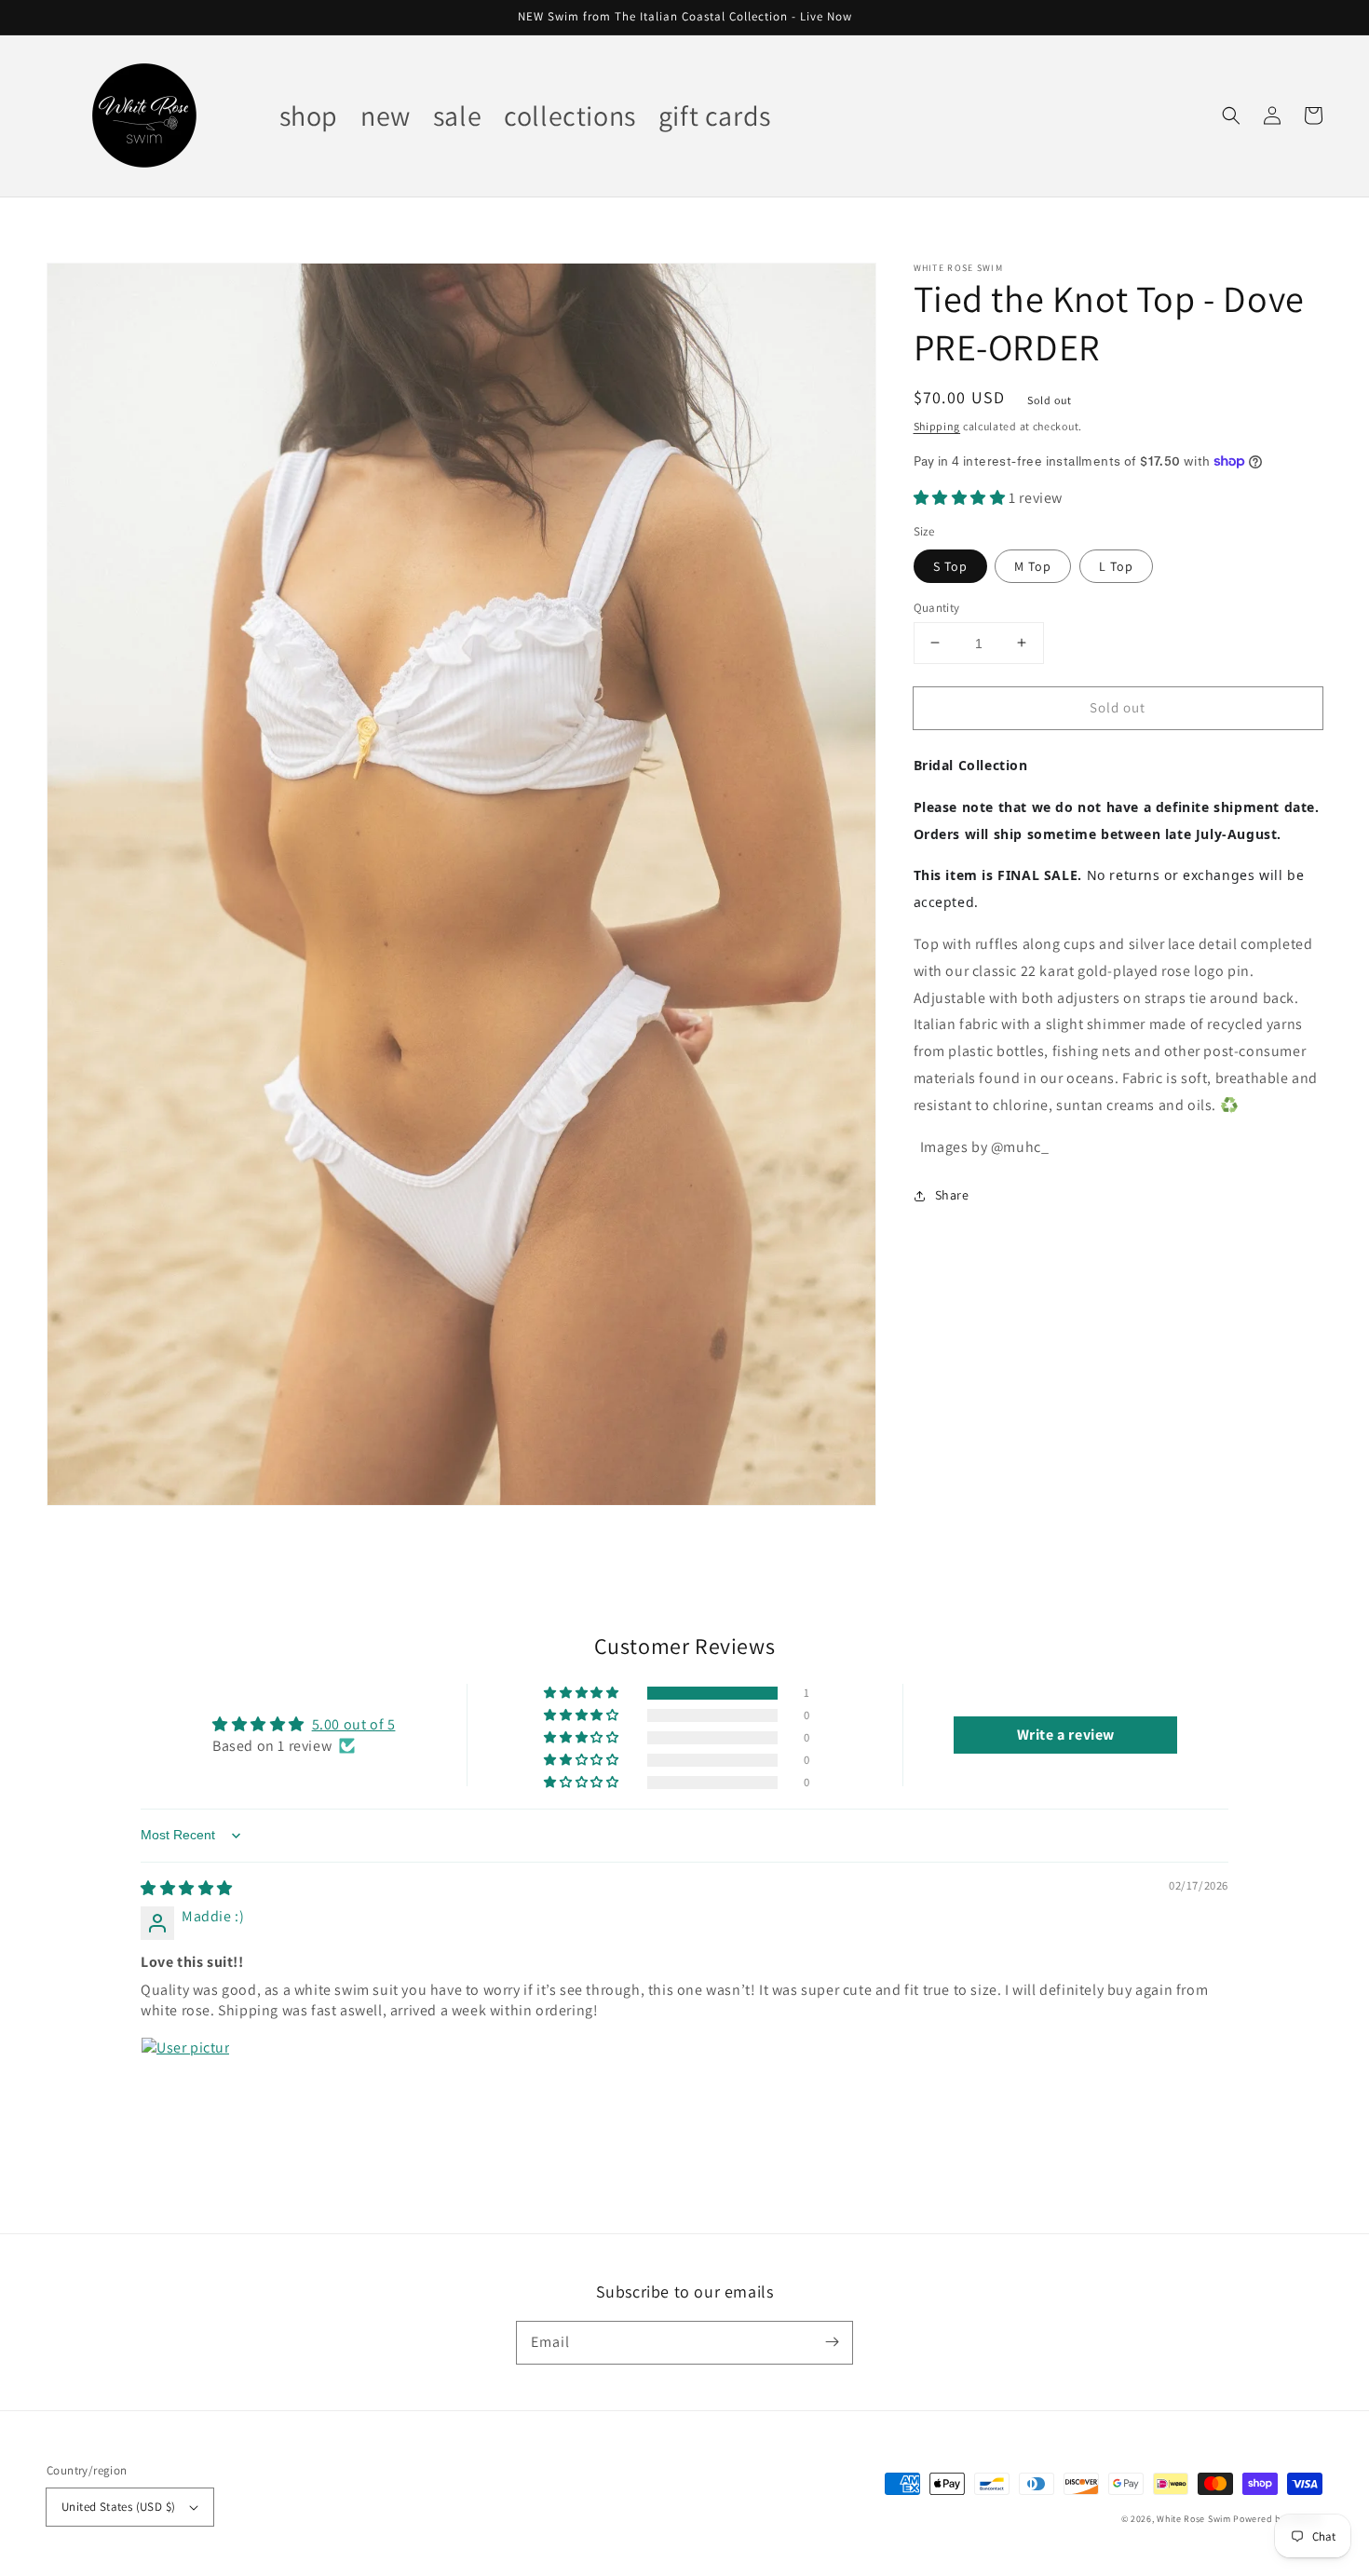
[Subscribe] (832, 2342)
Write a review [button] (1066, 1735)
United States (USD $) (118, 2507)
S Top (950, 565)
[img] (187, 1888)
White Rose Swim (1194, 2519)
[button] (1231, 115)
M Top (1033, 565)
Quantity (937, 607)
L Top (1116, 565)
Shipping (937, 426)
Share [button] (952, 1195)
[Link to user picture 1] (185, 2081)
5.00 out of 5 (354, 1724)
